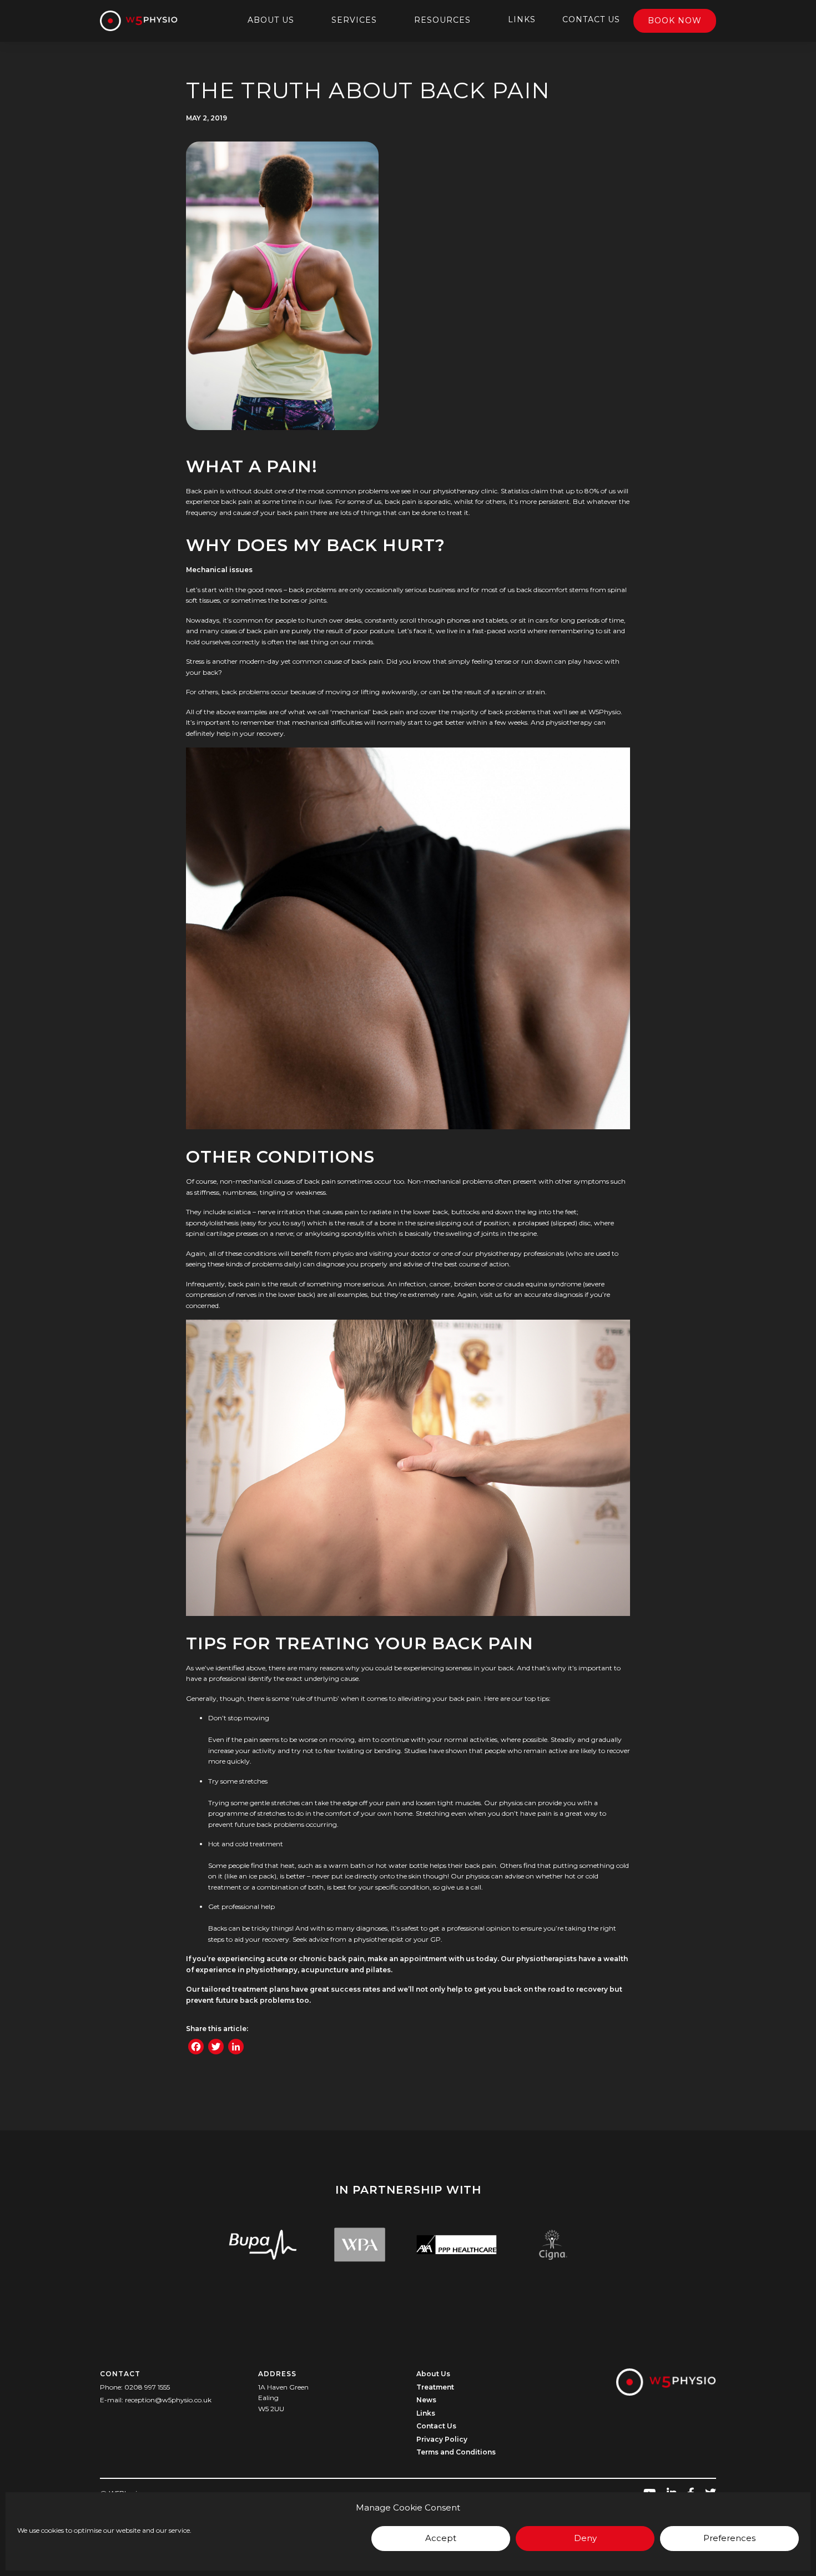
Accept (441, 2538)
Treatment (435, 2387)
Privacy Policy (442, 2439)
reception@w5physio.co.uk (168, 2400)
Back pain (202, 491)
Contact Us (591, 19)
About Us (271, 20)
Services (354, 20)
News (426, 2400)
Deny (585, 2538)
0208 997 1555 (147, 2387)
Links (522, 19)
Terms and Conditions (456, 2452)
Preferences (729, 2538)
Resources (442, 20)
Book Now (675, 21)
